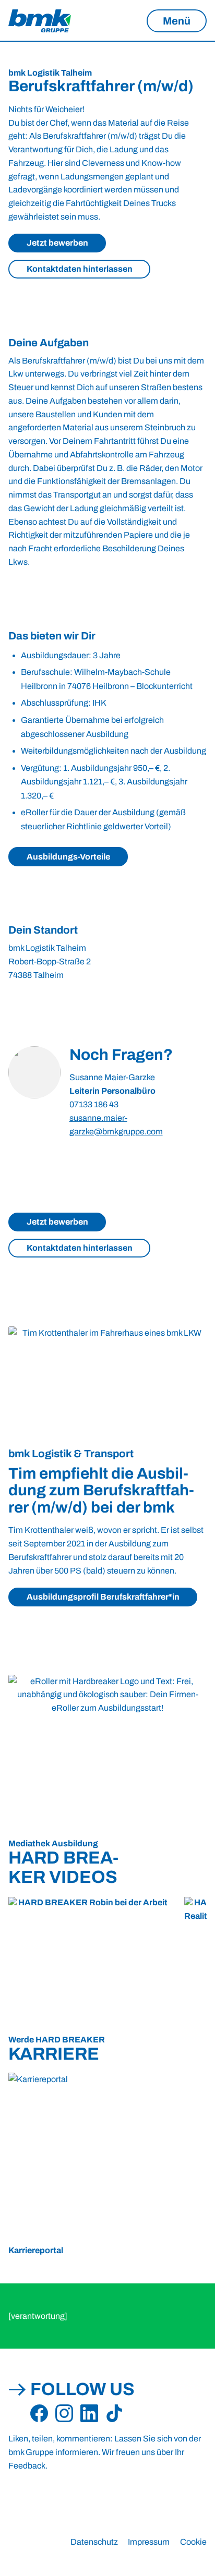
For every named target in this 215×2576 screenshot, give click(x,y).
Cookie (193, 2542)
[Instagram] (64, 2414)
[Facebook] (39, 2414)
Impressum (149, 2542)
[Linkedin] (89, 2414)
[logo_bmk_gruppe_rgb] (40, 21)
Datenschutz (94, 2542)
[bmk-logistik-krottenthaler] (107, 1382)
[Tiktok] (114, 2414)
